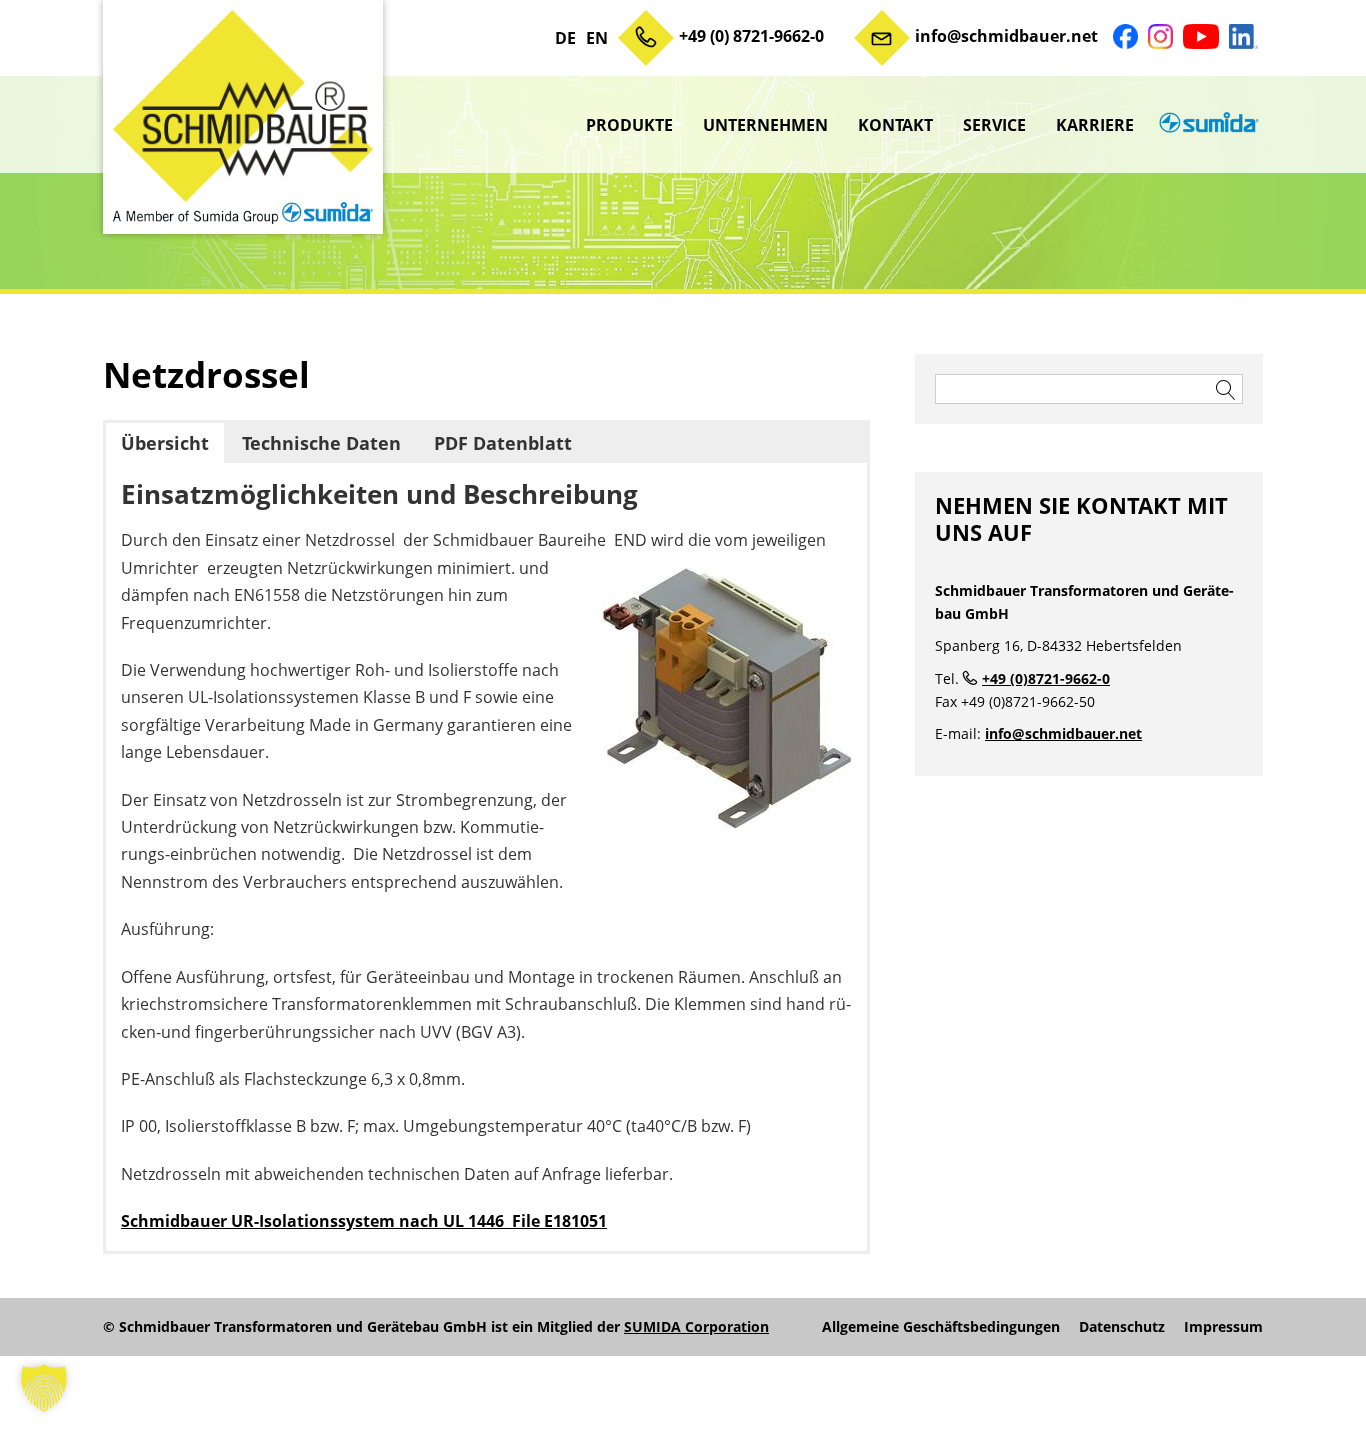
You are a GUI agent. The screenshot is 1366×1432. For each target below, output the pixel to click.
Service (994, 125)
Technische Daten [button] (321, 443)
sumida (1206, 125)
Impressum (1223, 1327)
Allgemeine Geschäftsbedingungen (941, 1327)
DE (565, 38)
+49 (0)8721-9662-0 (1046, 678)
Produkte (629, 125)
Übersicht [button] (165, 443)
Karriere (1095, 125)
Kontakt (895, 125)
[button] (44, 1388)
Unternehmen (765, 125)
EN (597, 38)
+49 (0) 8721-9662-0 (751, 36)
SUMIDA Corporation (696, 1326)
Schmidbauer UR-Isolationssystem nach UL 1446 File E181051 (364, 1221)
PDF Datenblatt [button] (503, 443)
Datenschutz (1122, 1327)
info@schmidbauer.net (1006, 36)
